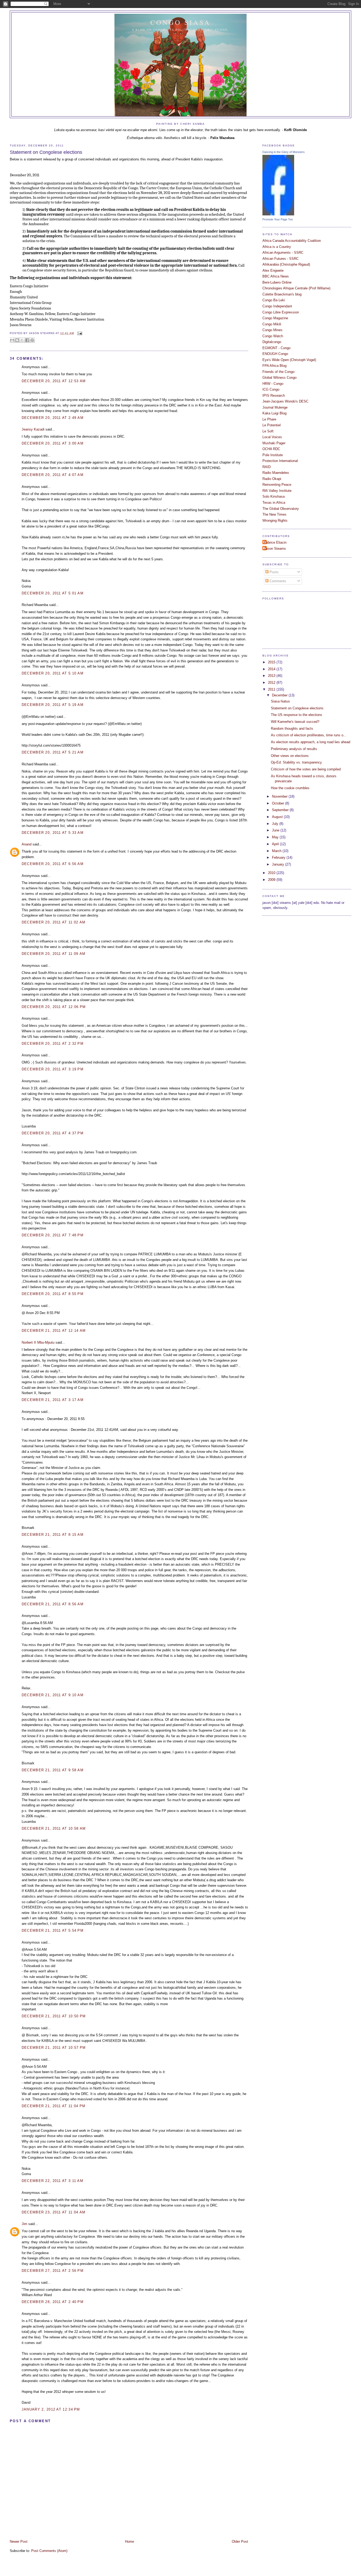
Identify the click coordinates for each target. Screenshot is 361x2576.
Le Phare (269, 419)
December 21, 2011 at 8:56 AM (53, 1604)
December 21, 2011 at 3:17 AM (53, 1400)
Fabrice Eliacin (275, 542)
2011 (272, 689)
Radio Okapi (272, 479)
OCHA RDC (271, 449)
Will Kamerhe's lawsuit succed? (295, 722)
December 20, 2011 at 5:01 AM (53, 593)
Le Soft (268, 431)
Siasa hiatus (280, 701)
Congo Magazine (275, 318)
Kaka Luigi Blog (274, 413)
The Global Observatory (281, 509)
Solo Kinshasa (274, 496)
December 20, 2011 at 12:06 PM (54, 1007)
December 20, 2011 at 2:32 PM (53, 1044)
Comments (277, 581)
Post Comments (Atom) (49, 2551)
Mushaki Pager (274, 443)
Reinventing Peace (277, 485)
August (278, 817)
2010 (272, 873)
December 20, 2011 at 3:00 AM (53, 443)
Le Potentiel (272, 425)
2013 (272, 676)
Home (129, 2542)
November (280, 796)
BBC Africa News (276, 276)
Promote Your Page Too (278, 219)
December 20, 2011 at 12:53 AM (54, 381)
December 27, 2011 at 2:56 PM (53, 2271)
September (281, 810)
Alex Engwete (273, 270)
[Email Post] (79, 333)
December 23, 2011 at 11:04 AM (54, 2212)
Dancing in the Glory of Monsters (284, 152)
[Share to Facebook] (27, 340)
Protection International (280, 461)
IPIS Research (274, 396)
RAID (267, 467)
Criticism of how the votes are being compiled (306, 769)
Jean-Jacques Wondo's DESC (285, 401)
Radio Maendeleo (276, 473)
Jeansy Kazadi (33, 429)
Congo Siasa (181, 22)
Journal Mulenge (275, 407)
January (279, 864)
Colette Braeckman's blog (282, 294)
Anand (27, 844)
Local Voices (272, 437)
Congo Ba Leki (274, 300)
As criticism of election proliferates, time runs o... (309, 735)
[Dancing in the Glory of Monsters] (278, 214)
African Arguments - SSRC (283, 253)
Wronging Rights (275, 521)
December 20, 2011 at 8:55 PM (53, 1294)
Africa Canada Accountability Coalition (292, 241)
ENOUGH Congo (275, 354)
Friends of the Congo (278, 372)
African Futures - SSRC (281, 259)
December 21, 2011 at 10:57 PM (54, 2048)
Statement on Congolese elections (46, 152)
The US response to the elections (297, 715)
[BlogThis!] (17, 340)
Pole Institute (273, 455)
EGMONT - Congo (276, 348)
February (279, 857)
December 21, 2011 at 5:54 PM (53, 1930)
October (279, 803)
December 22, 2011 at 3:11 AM (52, 2181)
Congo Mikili (272, 324)
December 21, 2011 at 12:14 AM (54, 1331)
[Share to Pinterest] (32, 340)
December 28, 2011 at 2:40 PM (53, 2302)
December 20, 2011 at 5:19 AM (53, 705)
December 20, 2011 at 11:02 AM (54, 922)
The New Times (274, 514)
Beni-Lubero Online (277, 282)
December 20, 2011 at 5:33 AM (53, 833)
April (276, 844)
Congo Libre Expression (281, 312)
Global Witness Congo (279, 378)
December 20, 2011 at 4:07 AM (53, 475)
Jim (24, 2224)
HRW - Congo (273, 384)
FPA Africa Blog (274, 366)
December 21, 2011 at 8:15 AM (53, 1535)
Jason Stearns (275, 549)
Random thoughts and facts (292, 729)
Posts (274, 572)
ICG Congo (271, 389)
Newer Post (19, 2542)
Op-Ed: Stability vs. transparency (296, 762)
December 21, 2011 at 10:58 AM (54, 1828)
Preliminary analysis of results (294, 749)
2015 (272, 662)
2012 (272, 683)
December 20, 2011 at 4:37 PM (53, 1133)
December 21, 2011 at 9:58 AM (53, 1770)
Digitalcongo (272, 342)
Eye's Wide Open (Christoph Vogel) (289, 360)
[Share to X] (22, 340)
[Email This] (12, 340)
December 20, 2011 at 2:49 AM (53, 418)
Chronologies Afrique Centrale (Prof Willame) (296, 288)
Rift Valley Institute (277, 491)
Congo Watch (273, 336)
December (280, 695)
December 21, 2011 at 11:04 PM (54, 2106)
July (276, 824)
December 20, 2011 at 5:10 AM (53, 673)
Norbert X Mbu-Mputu (38, 1342)
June (276, 830)
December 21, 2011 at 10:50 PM (54, 2016)
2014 (272, 669)
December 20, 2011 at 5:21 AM (53, 752)
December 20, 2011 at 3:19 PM (53, 1069)
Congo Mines (272, 330)
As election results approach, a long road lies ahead (311, 742)
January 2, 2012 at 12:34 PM (51, 2409)
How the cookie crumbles (290, 788)
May (276, 837)
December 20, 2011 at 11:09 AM (54, 954)
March (277, 851)
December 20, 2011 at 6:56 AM (53, 864)
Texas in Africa (274, 503)
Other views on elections (290, 756)
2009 (272, 880)
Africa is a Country (277, 247)
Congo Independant (277, 306)
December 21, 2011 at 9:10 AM (53, 1695)
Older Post (240, 2542)
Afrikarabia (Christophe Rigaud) (286, 264)
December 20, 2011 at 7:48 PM (53, 1235)
